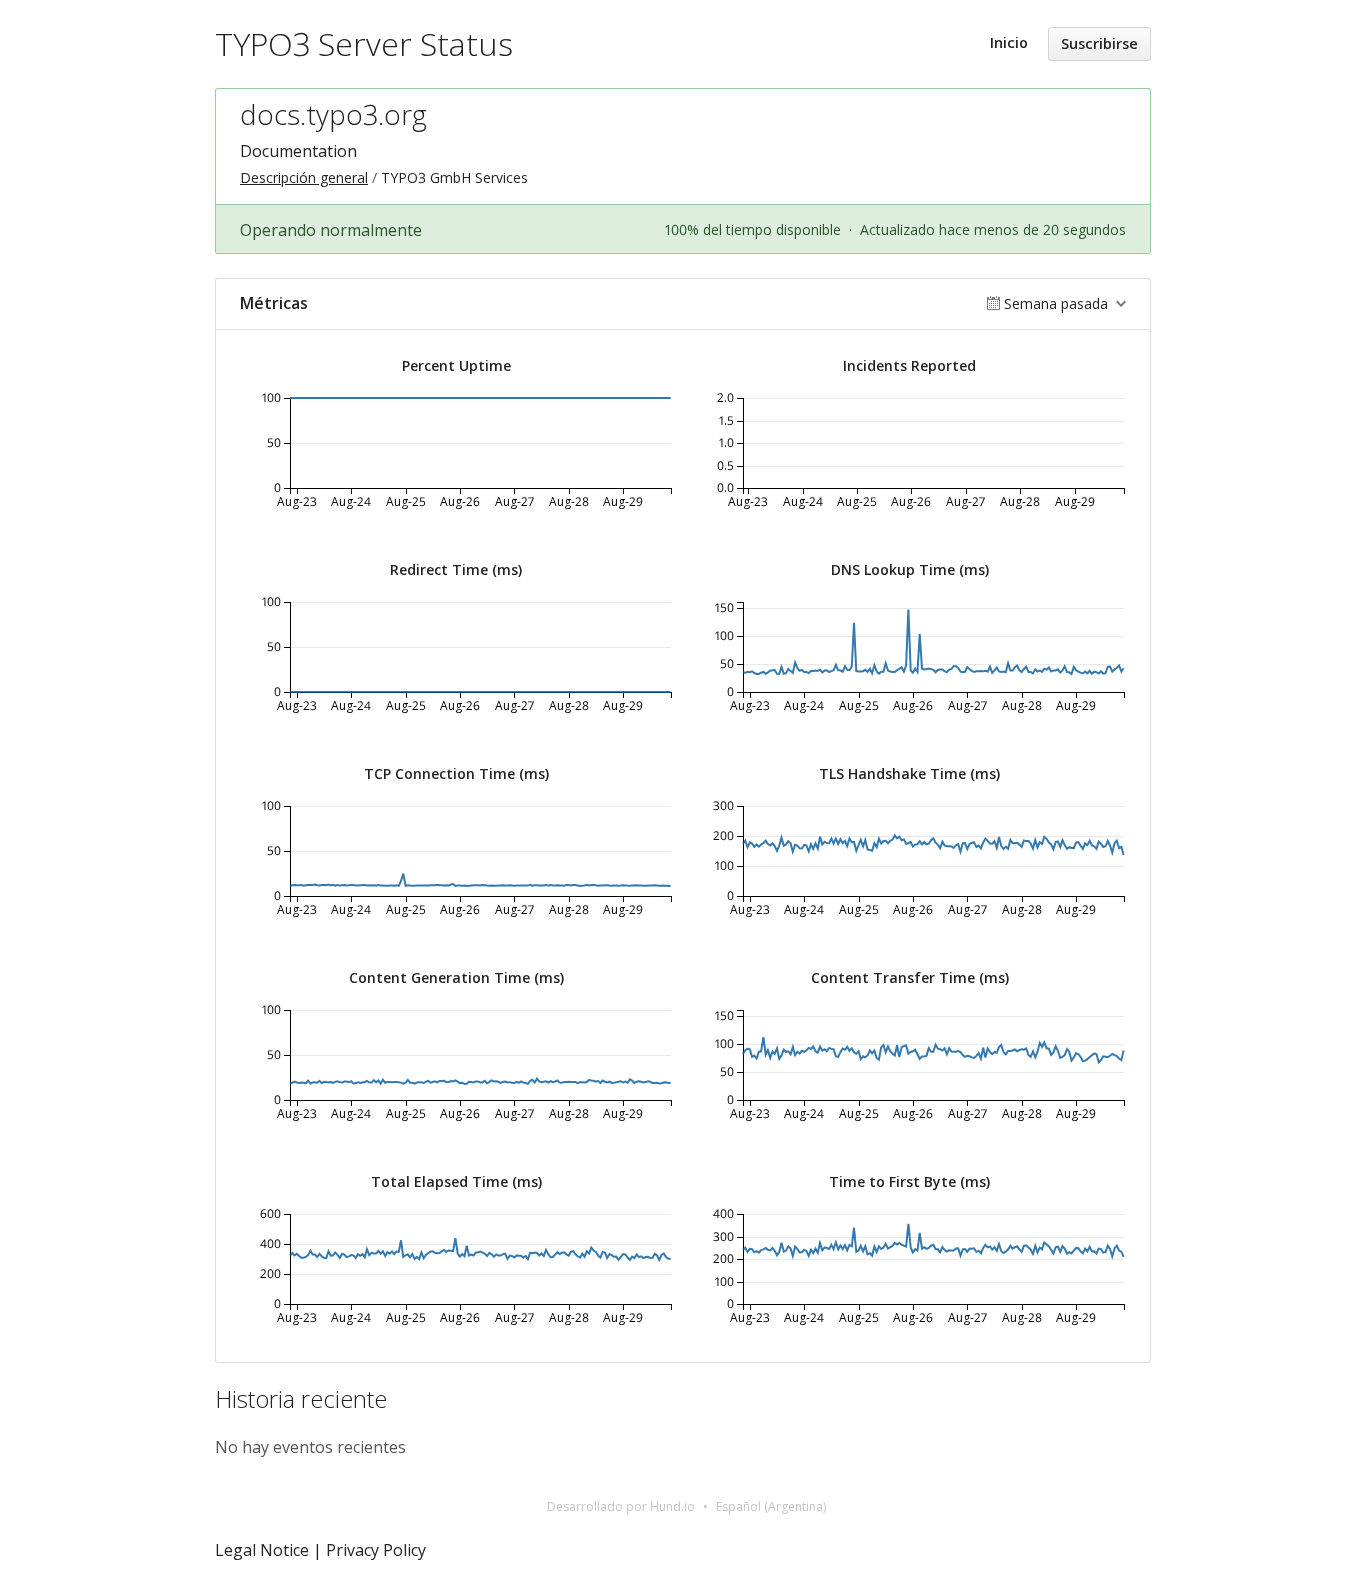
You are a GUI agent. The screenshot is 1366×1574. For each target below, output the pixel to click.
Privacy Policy (376, 1550)
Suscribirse (1099, 43)
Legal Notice (262, 1550)
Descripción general (304, 177)
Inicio (1009, 42)
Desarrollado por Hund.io (621, 1506)
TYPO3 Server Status (364, 43)
